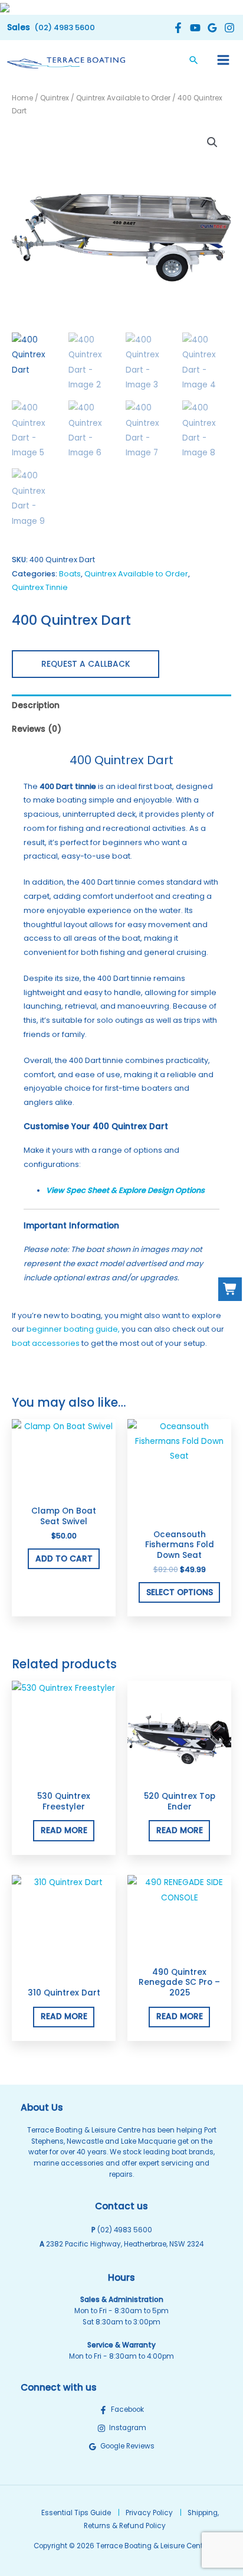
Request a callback (86, 664)
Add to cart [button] (64, 1559)
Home (22, 98)
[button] (51, 27)
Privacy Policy (149, 2513)
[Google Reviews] (211, 28)
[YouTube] (194, 28)
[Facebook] (177, 28)
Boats (70, 574)
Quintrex (55, 98)
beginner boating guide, (73, 1329)
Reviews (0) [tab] (37, 729)
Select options (180, 1592)
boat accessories (46, 1343)
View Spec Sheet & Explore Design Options (125, 1190)
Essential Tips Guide (76, 2513)
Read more (64, 1830)
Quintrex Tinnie (40, 587)
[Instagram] (228, 28)
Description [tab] (36, 705)
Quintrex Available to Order (123, 98)
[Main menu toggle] (224, 60)
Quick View (64, 1491)
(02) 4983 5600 (125, 2230)
